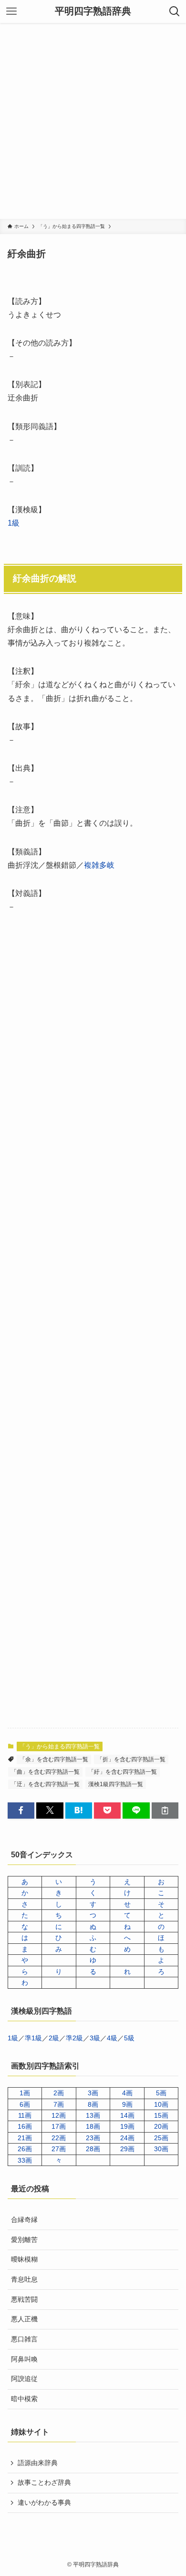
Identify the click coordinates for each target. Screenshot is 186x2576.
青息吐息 (24, 2279)
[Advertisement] (93, 121)
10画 (161, 2104)
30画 (161, 2149)
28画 (93, 2149)
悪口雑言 (24, 2339)
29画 (127, 2149)
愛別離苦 (24, 2240)
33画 (25, 2160)
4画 (127, 2093)
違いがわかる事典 (44, 2502)
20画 (161, 2126)
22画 (59, 2138)
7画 (59, 2104)
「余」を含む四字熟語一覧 (54, 1759)
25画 (161, 2138)
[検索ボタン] (175, 11)
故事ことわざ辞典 (44, 2482)
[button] (21, 1811)
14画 (127, 2115)
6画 (25, 2104)
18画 (93, 2126)
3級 (95, 2038)
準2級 (74, 2038)
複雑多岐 (99, 865)
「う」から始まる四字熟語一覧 (60, 1746)
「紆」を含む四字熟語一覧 (123, 1772)
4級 (112, 2038)
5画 (161, 2093)
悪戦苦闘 (24, 2299)
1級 (14, 523)
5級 (129, 2038)
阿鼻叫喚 (24, 2359)
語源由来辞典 (38, 2463)
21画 (25, 2138)
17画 (59, 2126)
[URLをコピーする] (165, 1811)
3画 (93, 2093)
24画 (127, 2138)
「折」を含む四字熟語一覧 (131, 1759)
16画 (25, 2126)
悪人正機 (24, 2319)
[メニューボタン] (11, 11)
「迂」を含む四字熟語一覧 (45, 1784)
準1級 (33, 2038)
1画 (25, 2093)
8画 (93, 2104)
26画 (25, 2149)
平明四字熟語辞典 (93, 11)
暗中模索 (24, 2399)
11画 (25, 2115)
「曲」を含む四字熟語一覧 (45, 1772)
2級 (54, 2038)
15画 (161, 2115)
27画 (59, 2149)
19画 (127, 2126)
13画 (93, 2115)
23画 (93, 2138)
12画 (59, 2115)
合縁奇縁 (24, 2220)
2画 (59, 2093)
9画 (127, 2104)
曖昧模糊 (24, 2259)
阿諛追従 (24, 2379)
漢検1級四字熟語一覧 (116, 1784)
